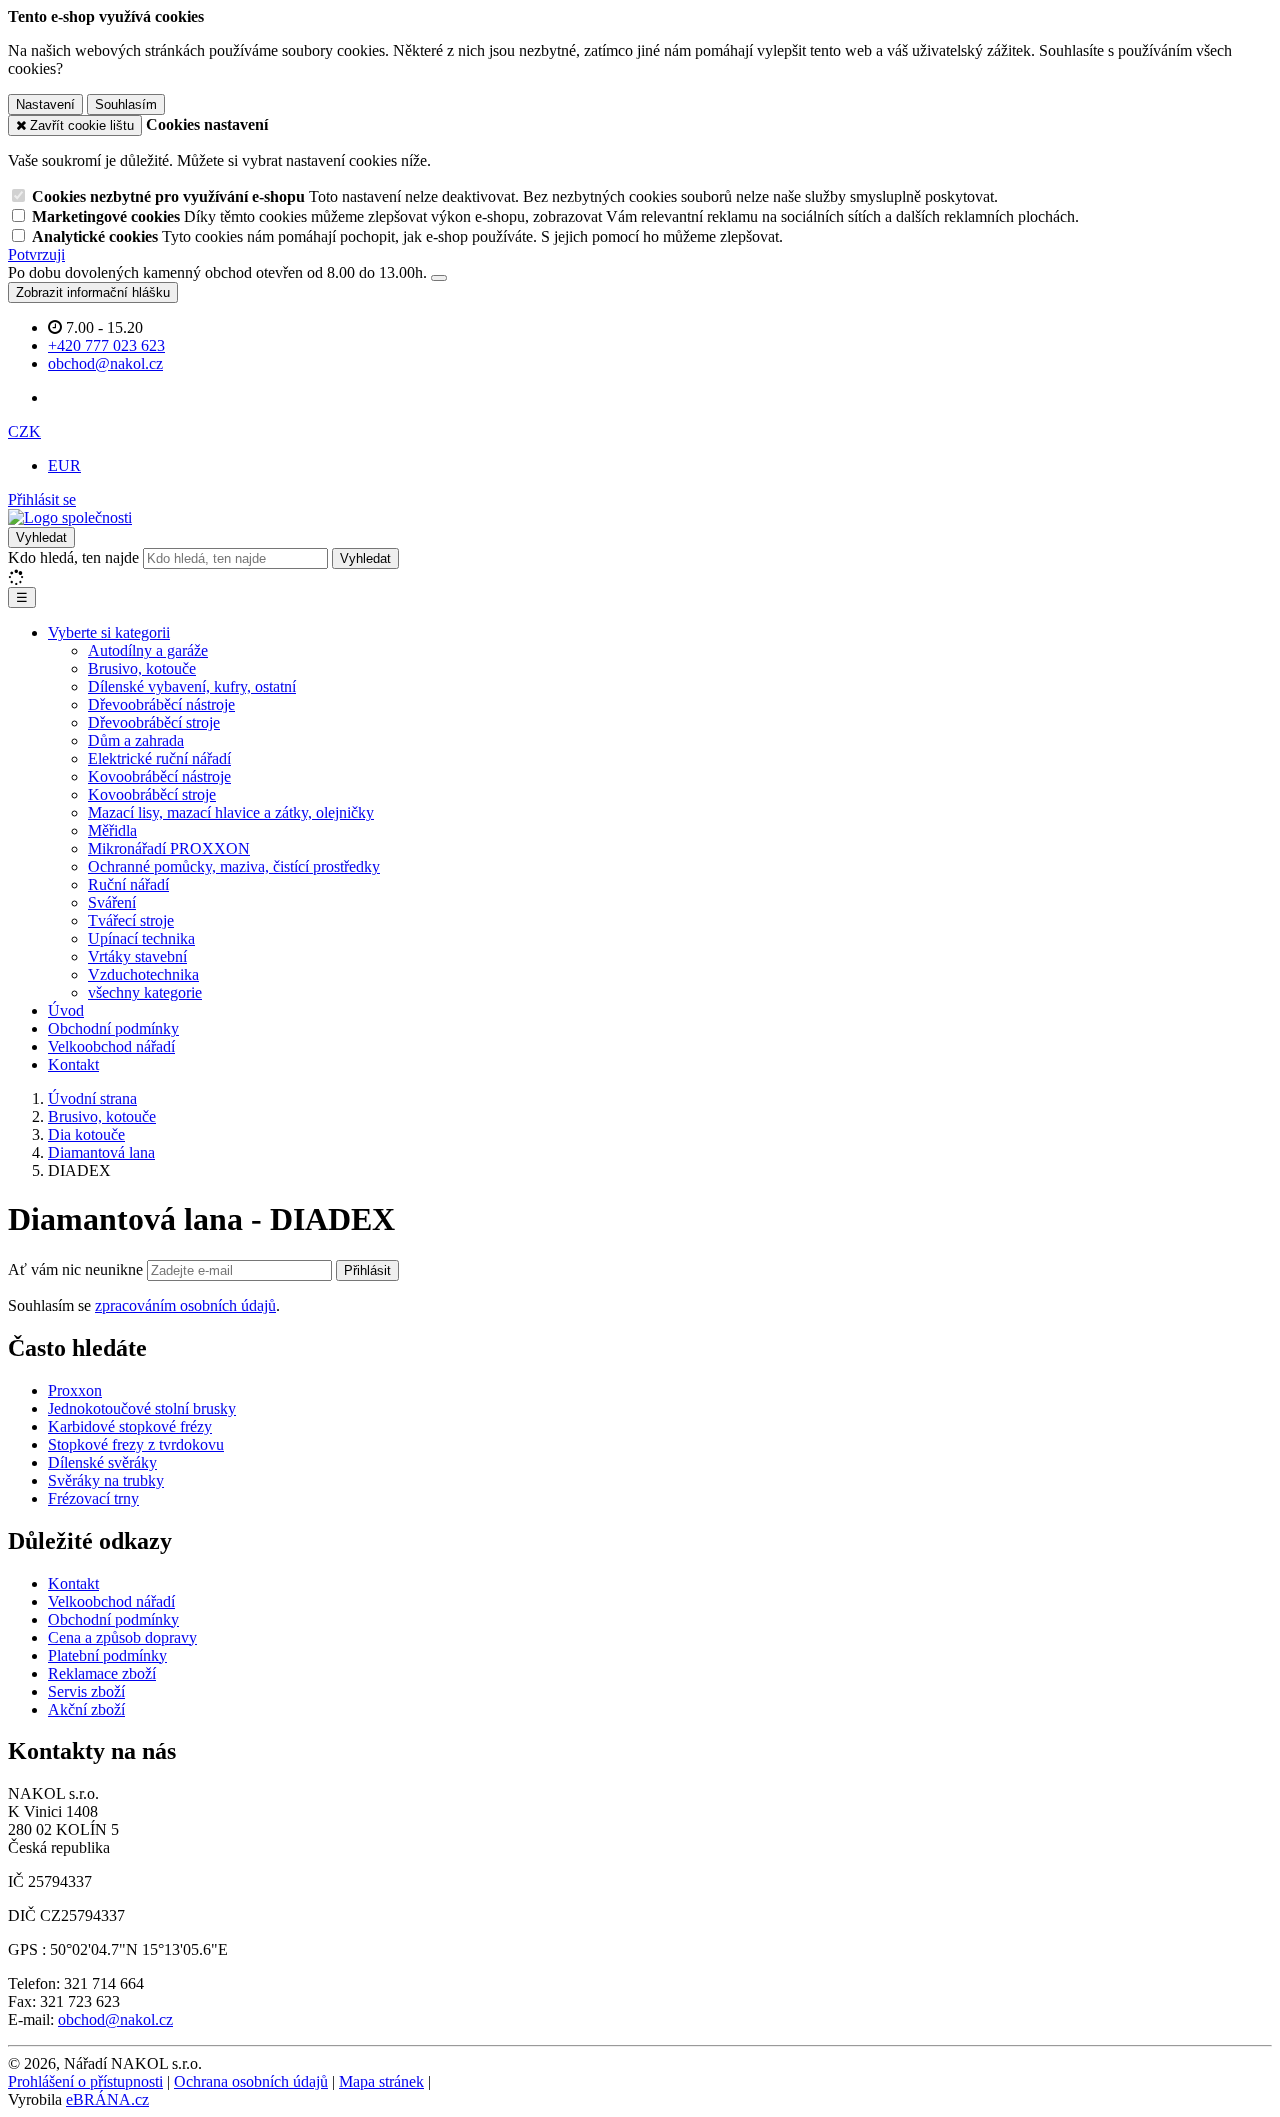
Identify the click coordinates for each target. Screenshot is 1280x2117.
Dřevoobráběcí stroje (154, 722)
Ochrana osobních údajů (251, 2081)
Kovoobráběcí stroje (152, 794)
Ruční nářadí (128, 884)
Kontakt (73, 1064)
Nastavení (45, 104)
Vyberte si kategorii (109, 632)
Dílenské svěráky (102, 1462)
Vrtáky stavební (137, 956)
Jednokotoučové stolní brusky (142, 1408)
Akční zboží (86, 1709)
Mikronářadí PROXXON (169, 848)
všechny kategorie (145, 992)
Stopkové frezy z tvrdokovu (136, 1444)
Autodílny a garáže (148, 650)
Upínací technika (141, 938)
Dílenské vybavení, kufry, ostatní (192, 686)
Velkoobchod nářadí (111, 1046)
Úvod (66, 1010)
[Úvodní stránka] (70, 517)
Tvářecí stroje (131, 920)
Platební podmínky (107, 1655)
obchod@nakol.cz (115, 2019)
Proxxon (75, 1390)
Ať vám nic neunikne (77, 1269)
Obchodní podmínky (113, 1028)
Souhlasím (126, 104)
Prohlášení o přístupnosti (85, 2081)
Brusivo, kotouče (142, 668)
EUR (64, 465)
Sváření (112, 902)
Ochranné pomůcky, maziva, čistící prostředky (234, 866)
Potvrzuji (36, 254)
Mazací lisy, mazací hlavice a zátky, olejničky (231, 812)
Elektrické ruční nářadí (159, 758)
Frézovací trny (93, 1498)
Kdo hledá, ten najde (73, 557)
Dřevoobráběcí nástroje (161, 704)
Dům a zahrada (136, 740)
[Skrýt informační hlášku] (439, 278)
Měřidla (112, 830)
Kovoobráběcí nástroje (159, 776)
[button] (24, 431)
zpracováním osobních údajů (185, 1305)
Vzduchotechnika (143, 974)
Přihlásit (367, 1270)
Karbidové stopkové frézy (130, 1426)
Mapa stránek (381, 2081)
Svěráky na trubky (106, 1480)
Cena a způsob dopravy (122, 1637)
